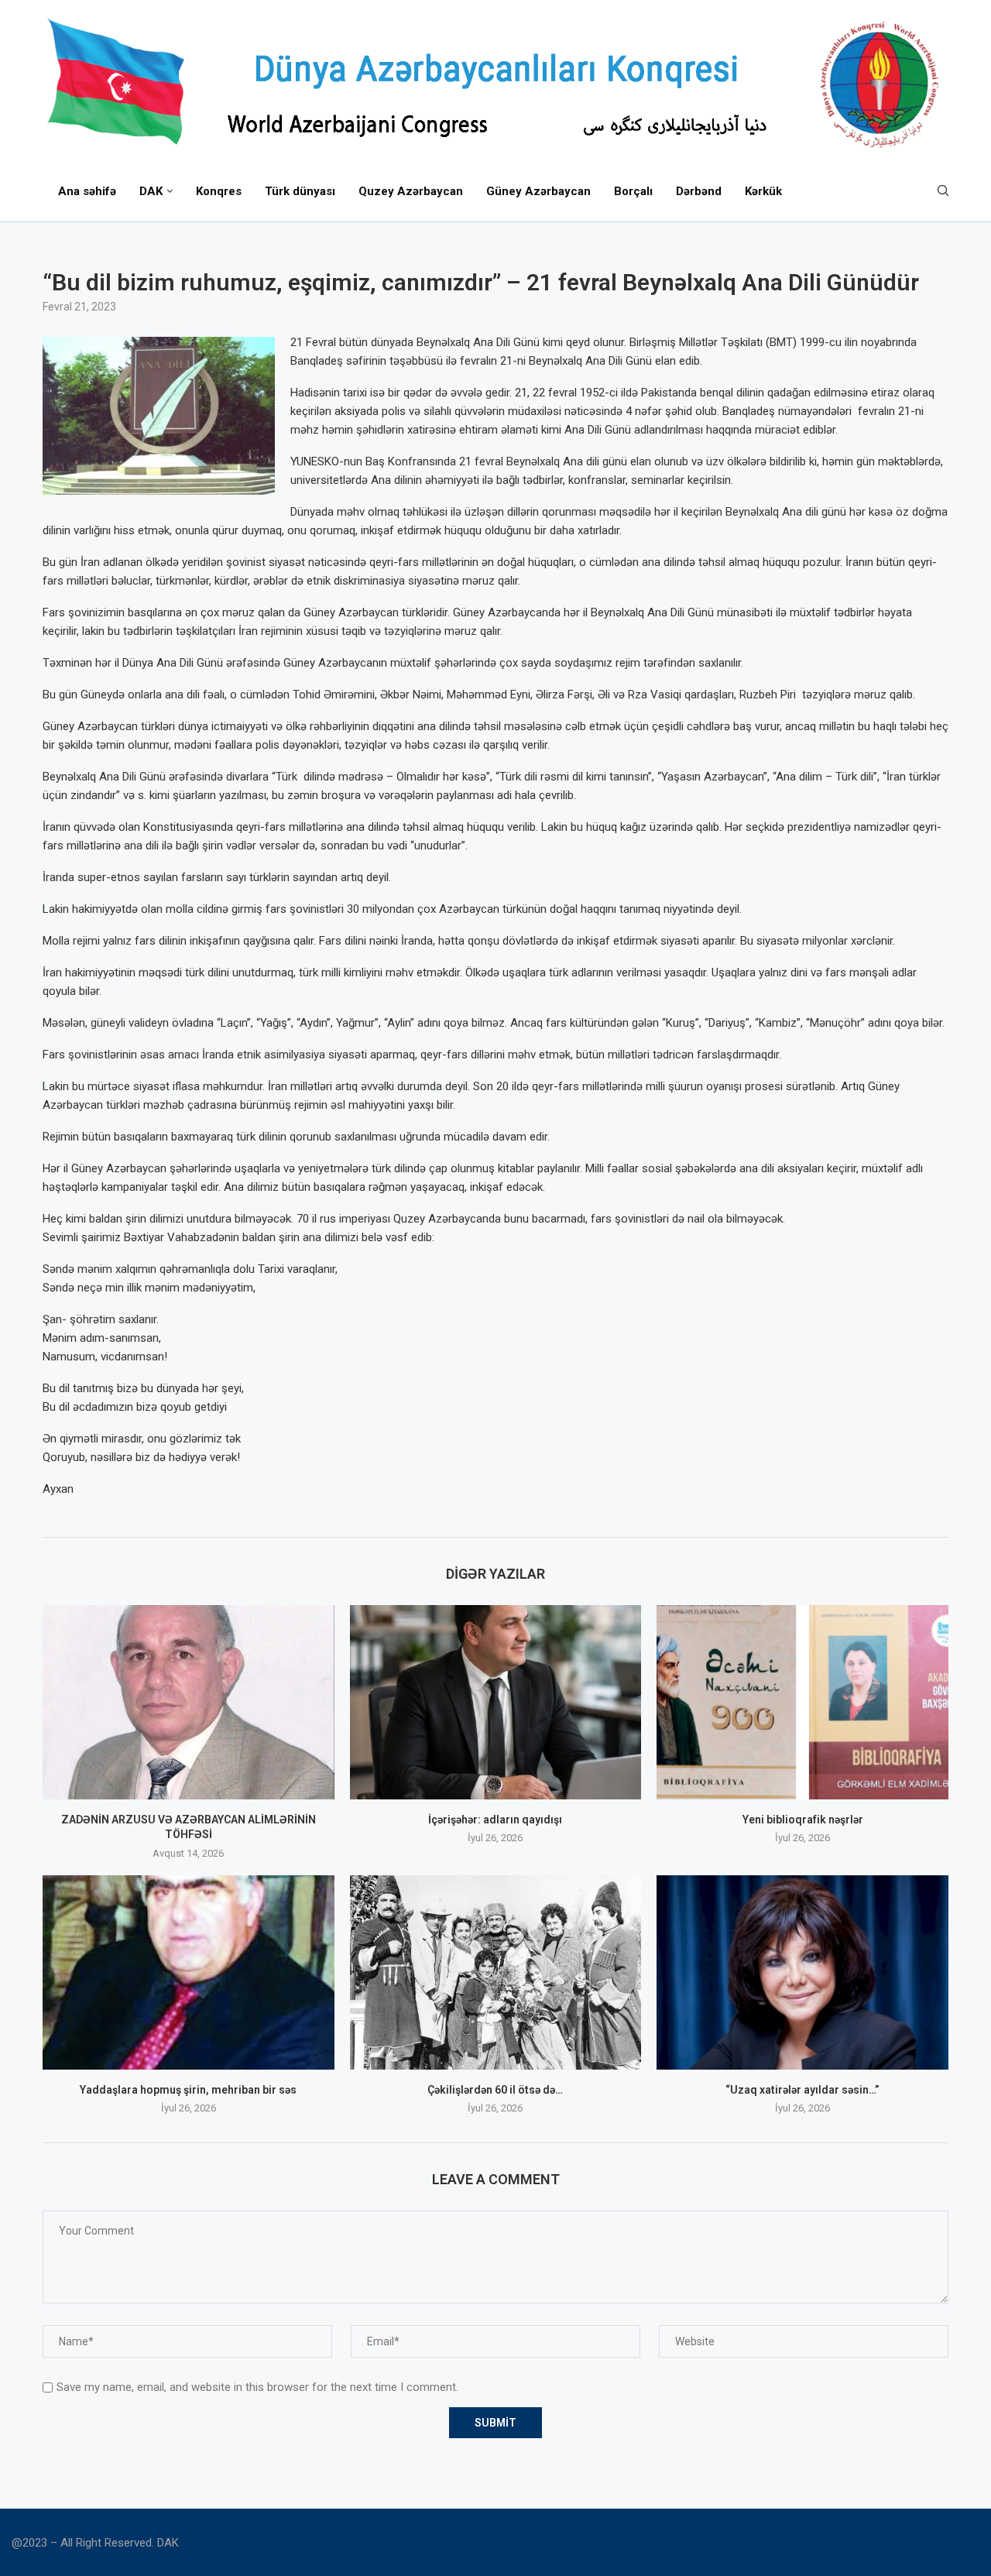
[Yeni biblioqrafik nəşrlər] (802, 1702)
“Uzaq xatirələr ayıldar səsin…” (802, 2090)
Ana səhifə (87, 191)
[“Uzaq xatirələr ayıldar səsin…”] (802, 1972)
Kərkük (763, 191)
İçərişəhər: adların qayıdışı (495, 1820)
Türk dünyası (300, 191)
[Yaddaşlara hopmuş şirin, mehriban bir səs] (189, 1972)
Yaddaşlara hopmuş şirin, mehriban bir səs (188, 2090)
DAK (151, 191)
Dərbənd (699, 191)
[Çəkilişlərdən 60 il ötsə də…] (496, 1972)
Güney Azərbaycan (538, 191)
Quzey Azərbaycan (411, 191)
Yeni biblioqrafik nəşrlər (803, 1820)
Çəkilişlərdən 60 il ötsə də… (495, 2090)
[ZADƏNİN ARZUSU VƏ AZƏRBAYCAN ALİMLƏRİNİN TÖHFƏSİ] (189, 1702)
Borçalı (633, 191)
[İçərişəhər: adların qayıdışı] (496, 1702)
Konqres (219, 191)
